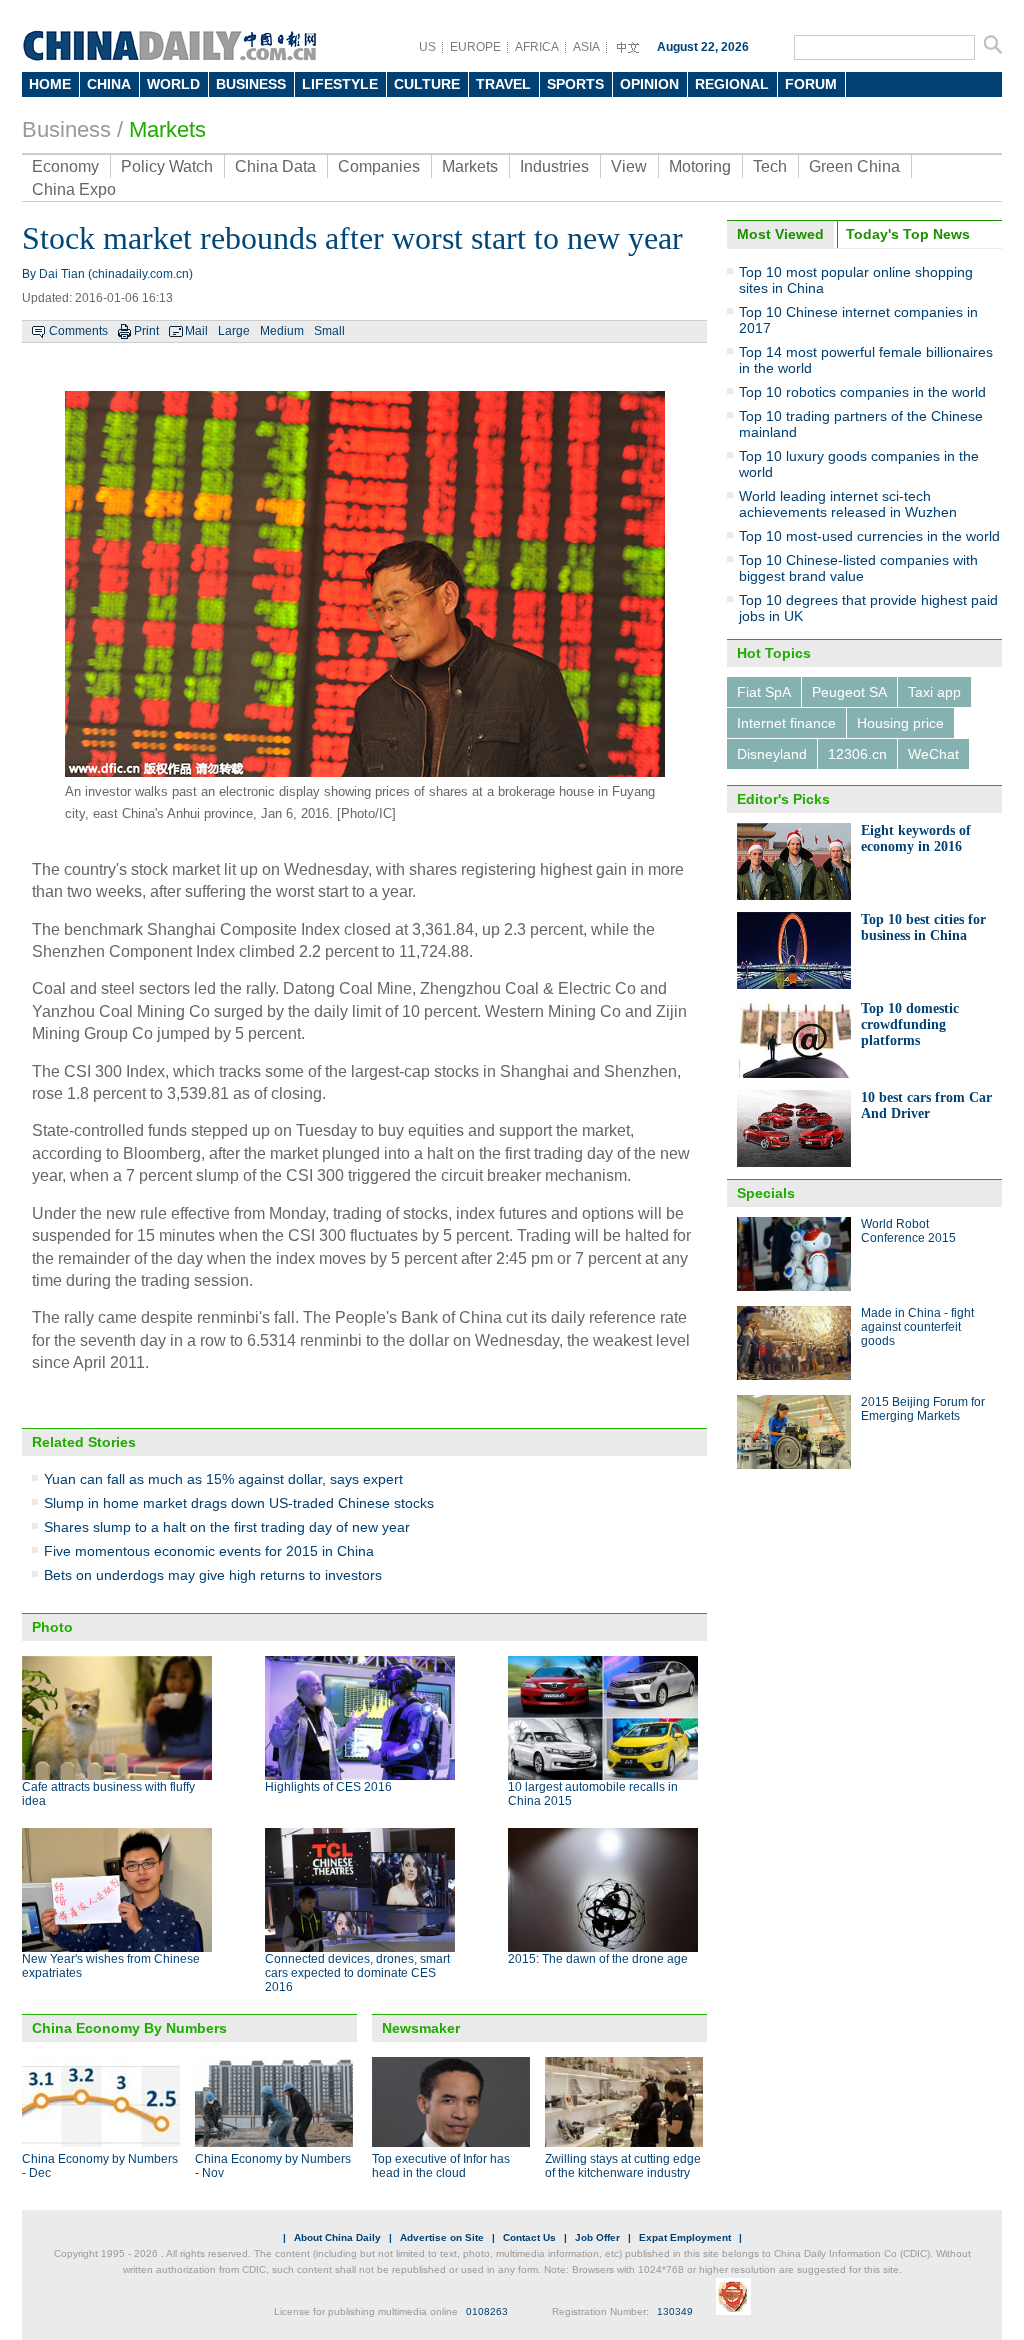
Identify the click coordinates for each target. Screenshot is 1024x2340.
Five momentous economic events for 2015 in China (209, 1551)
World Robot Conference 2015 (908, 1231)
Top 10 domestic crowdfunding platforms (910, 1024)
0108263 (487, 2311)
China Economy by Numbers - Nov (273, 2166)
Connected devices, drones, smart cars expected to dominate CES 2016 (357, 1973)
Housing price (900, 723)
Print (146, 331)
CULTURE (427, 84)
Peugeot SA (849, 692)
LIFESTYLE (340, 84)
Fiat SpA (764, 692)
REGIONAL (732, 84)
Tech (770, 166)
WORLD (173, 84)
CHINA (109, 84)
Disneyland (772, 754)
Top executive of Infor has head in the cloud (441, 2166)
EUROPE (475, 47)
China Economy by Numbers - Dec (100, 2166)
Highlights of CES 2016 (328, 1787)
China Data (275, 166)
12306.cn (857, 754)
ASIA (586, 47)
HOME (50, 84)
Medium (282, 331)
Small (329, 331)
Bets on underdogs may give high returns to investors (213, 1575)
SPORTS (575, 84)
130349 (675, 2311)
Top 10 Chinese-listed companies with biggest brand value (858, 568)
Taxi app (934, 692)
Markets (167, 129)
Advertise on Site (442, 2237)
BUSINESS (251, 84)
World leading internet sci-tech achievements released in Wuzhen (848, 504)
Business (66, 129)
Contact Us (529, 2237)
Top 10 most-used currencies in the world (869, 536)
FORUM (811, 84)
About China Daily (337, 2237)
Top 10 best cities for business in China (923, 927)
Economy (65, 166)
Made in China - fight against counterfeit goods (917, 1327)
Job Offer (597, 2237)
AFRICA (537, 47)
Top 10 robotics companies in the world (862, 392)
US (427, 47)
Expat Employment (685, 2237)
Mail (196, 331)
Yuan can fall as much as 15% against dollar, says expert (223, 1479)
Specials (766, 1193)
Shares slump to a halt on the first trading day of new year (227, 1527)
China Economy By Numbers (129, 2028)
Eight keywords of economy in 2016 (916, 838)
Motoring (700, 166)
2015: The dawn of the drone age (598, 1959)
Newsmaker (421, 2028)
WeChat (933, 754)
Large (234, 331)
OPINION (649, 84)
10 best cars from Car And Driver (926, 1105)
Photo (52, 1627)
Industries (554, 166)
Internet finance (786, 723)
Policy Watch (167, 166)
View (629, 166)
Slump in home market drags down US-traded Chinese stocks (239, 1503)
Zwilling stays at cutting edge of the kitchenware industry (623, 2166)
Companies (379, 166)
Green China (854, 166)
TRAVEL (503, 84)
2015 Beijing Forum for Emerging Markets (923, 1409)
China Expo (74, 189)
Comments (78, 331)
